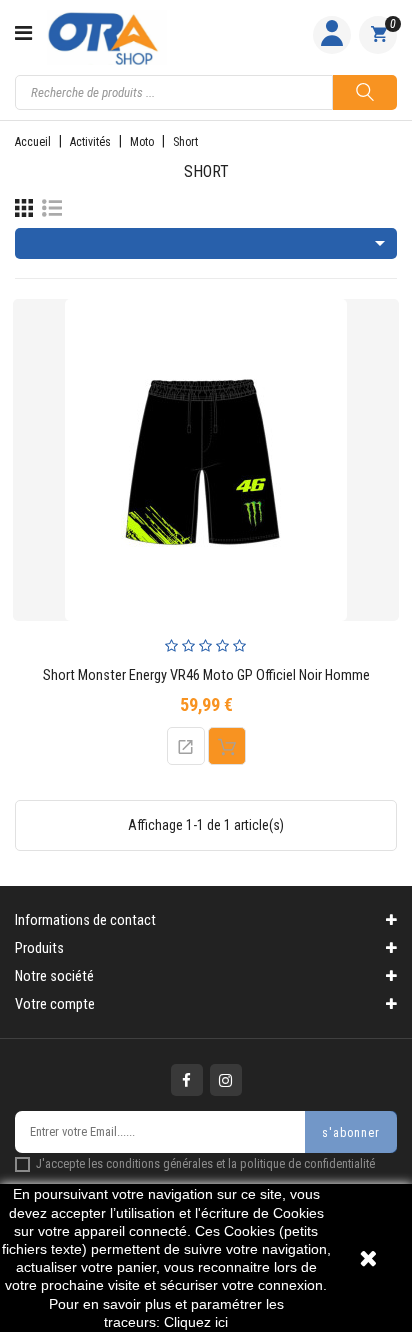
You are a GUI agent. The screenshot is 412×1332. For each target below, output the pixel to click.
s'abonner (351, 1133)
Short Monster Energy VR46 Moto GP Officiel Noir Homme (206, 675)
